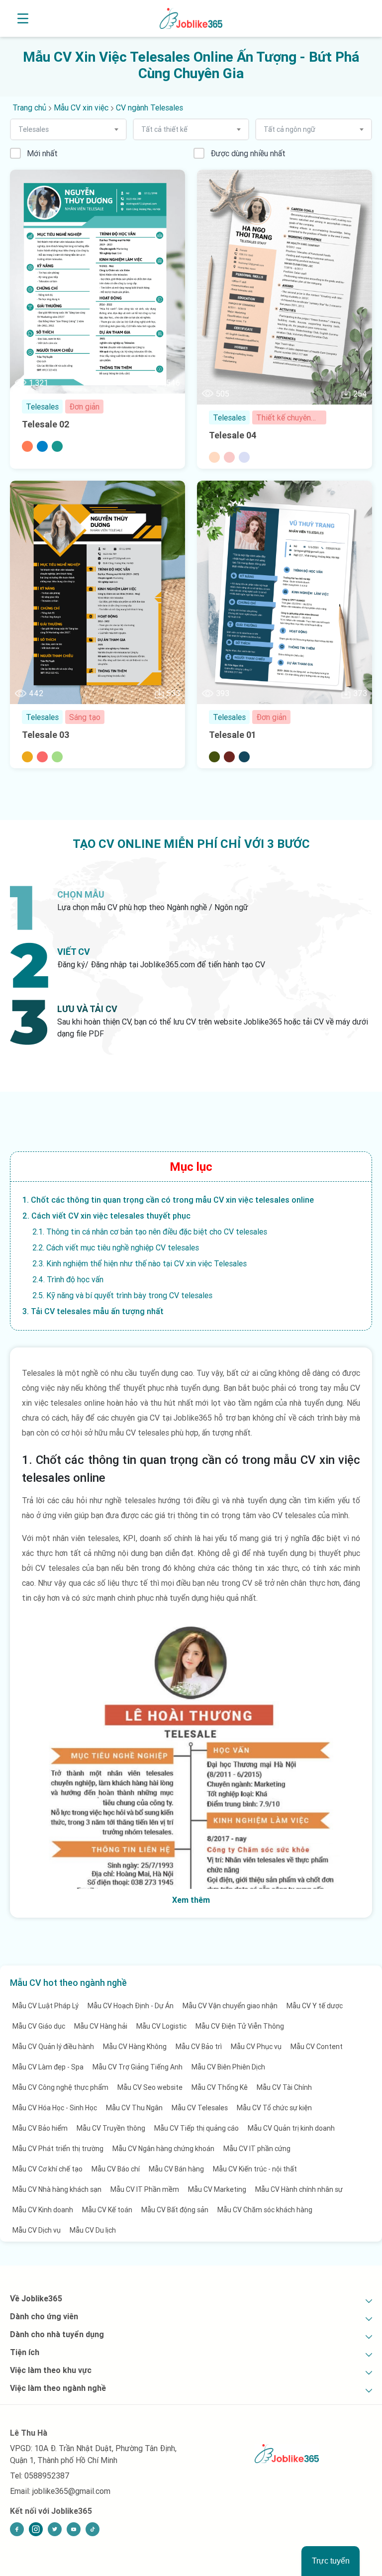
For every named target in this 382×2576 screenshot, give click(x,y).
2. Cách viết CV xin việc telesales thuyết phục (106, 1216)
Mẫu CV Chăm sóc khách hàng (265, 2210)
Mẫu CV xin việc (81, 107)
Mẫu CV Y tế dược (315, 2006)
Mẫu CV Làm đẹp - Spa (48, 2067)
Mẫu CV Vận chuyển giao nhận (230, 2006)
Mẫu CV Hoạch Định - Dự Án (131, 2006)
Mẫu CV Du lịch (93, 2230)
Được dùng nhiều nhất (248, 153)
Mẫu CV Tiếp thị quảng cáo (196, 2128)
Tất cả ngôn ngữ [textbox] (289, 129)
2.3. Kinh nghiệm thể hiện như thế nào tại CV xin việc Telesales (140, 1263)
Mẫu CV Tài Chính (284, 2087)
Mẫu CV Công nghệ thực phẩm (60, 2087)
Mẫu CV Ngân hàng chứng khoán (163, 2149)
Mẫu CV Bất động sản (175, 2210)
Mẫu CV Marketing (217, 2189)
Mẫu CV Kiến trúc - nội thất (255, 2169)
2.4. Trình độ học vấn (68, 1279)
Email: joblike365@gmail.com (60, 2491)
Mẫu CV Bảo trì (199, 2047)
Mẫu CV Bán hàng (176, 2169)
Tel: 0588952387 (40, 2475)
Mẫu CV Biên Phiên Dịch (228, 2067)
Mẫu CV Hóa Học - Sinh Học (55, 2108)
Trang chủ (29, 107)
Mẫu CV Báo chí (116, 2169)
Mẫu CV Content (317, 2047)
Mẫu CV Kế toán (107, 2210)
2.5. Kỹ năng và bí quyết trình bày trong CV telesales (122, 1295)
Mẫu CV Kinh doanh (43, 2210)
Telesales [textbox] (34, 129)
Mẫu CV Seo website (150, 2087)
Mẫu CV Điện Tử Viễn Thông (240, 2026)
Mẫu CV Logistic (161, 2026)
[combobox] (68, 129)
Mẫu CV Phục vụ (256, 2047)
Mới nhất (42, 153)
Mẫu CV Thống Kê (220, 2087)
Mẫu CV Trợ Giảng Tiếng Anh (138, 2067)
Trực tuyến (331, 2561)
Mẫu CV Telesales (200, 2108)
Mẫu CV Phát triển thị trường (58, 2149)
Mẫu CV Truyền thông (111, 2128)
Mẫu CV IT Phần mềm (145, 2189)
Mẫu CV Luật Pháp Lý (46, 2006)
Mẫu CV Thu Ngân (134, 2108)
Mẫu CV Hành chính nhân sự (299, 2189)
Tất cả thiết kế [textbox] (164, 129)
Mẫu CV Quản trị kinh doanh (291, 2128)
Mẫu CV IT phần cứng (257, 2149)
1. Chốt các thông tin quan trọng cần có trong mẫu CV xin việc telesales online (168, 1200)
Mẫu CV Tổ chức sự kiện (274, 2108)
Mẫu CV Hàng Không (135, 2047)
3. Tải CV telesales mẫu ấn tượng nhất (93, 1311)
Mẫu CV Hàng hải (101, 2026)
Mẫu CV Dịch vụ (37, 2230)
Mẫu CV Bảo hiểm (40, 2128)
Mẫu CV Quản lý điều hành (53, 2047)
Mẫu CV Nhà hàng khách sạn (57, 2189)
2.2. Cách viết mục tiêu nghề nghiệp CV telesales (116, 1247)
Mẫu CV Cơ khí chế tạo (48, 2169)
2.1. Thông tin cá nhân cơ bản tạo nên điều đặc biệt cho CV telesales (150, 1232)
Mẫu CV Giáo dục (39, 2026)
